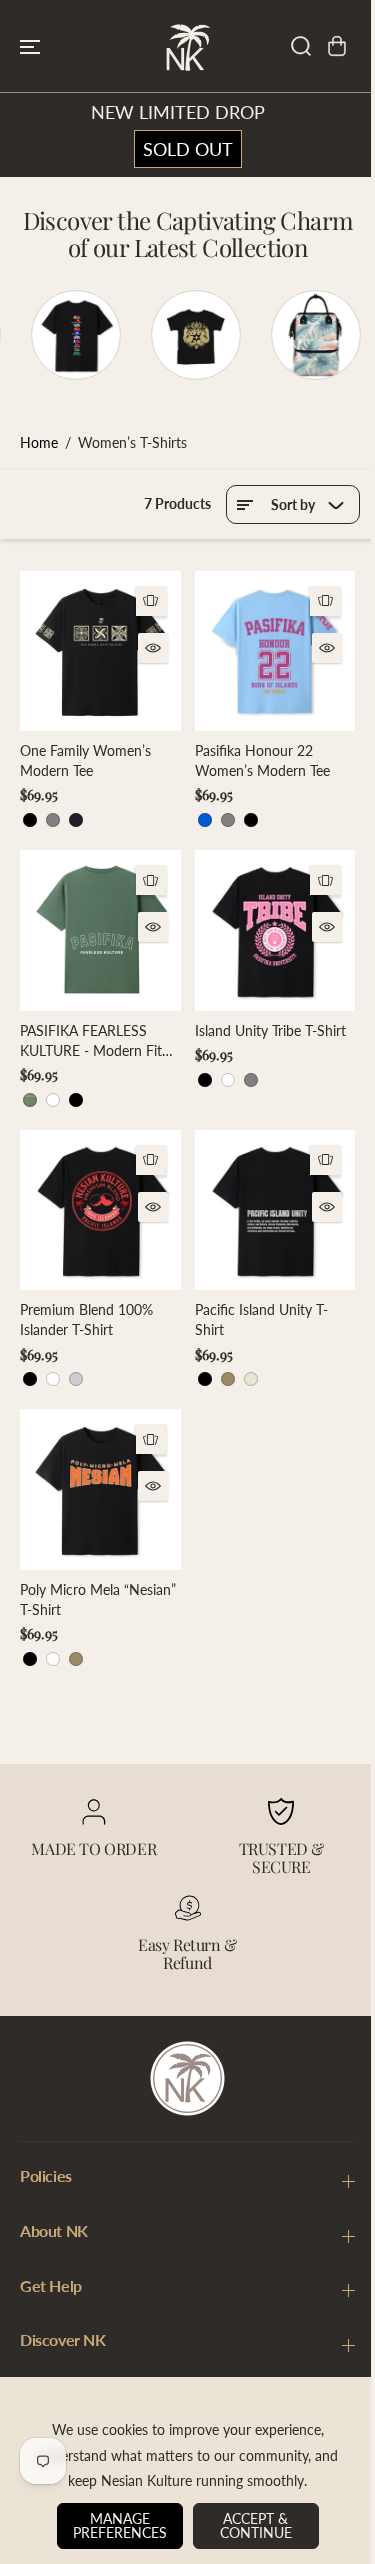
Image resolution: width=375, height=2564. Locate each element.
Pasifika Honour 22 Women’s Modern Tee (257, 755)
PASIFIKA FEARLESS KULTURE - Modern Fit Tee (91, 1031)
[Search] (291, 46)
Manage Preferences (115, 2525)
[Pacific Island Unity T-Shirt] (268, 1198)
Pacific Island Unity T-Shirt (256, 1304)
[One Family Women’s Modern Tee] (98, 649)
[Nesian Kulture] (183, 46)
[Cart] (327, 46)
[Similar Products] (146, 601)
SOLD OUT (183, 149)
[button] (30, 46)
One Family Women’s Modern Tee (85, 755)
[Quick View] (148, 648)
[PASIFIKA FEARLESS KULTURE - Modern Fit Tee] (98, 923)
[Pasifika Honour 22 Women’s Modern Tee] (268, 649)
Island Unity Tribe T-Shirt (265, 1020)
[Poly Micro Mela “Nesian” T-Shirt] (98, 1472)
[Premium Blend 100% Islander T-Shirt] (98, 1198)
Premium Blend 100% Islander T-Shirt (86, 1304)
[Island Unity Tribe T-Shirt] (268, 923)
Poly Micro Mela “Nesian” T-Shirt (70, 1579)
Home (39, 442)
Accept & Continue (251, 2525)
